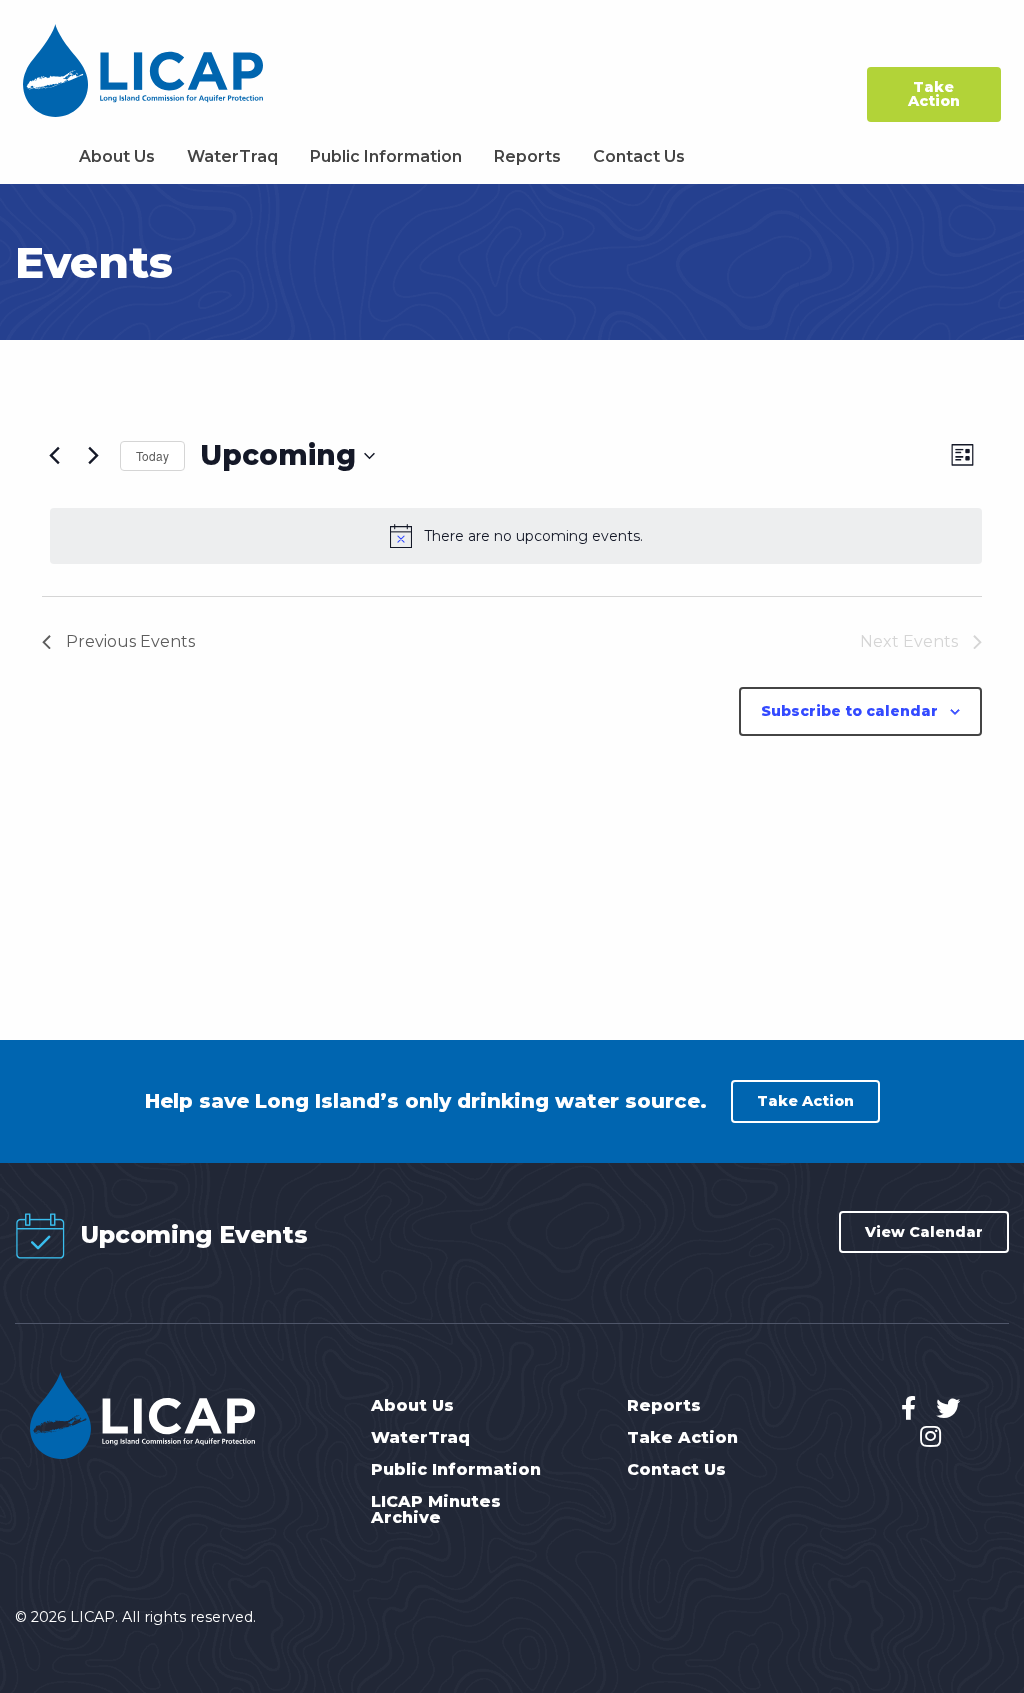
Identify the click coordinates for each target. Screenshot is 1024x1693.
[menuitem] (117, 157)
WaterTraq (232, 156)
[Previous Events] (54, 456)
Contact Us (639, 156)
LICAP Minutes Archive (436, 1510)
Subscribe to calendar (849, 711)
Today (152, 455)
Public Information (386, 156)
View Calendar (924, 1232)
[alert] (516, 536)
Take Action (934, 94)
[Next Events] (93, 456)
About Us (117, 156)
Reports (527, 156)
